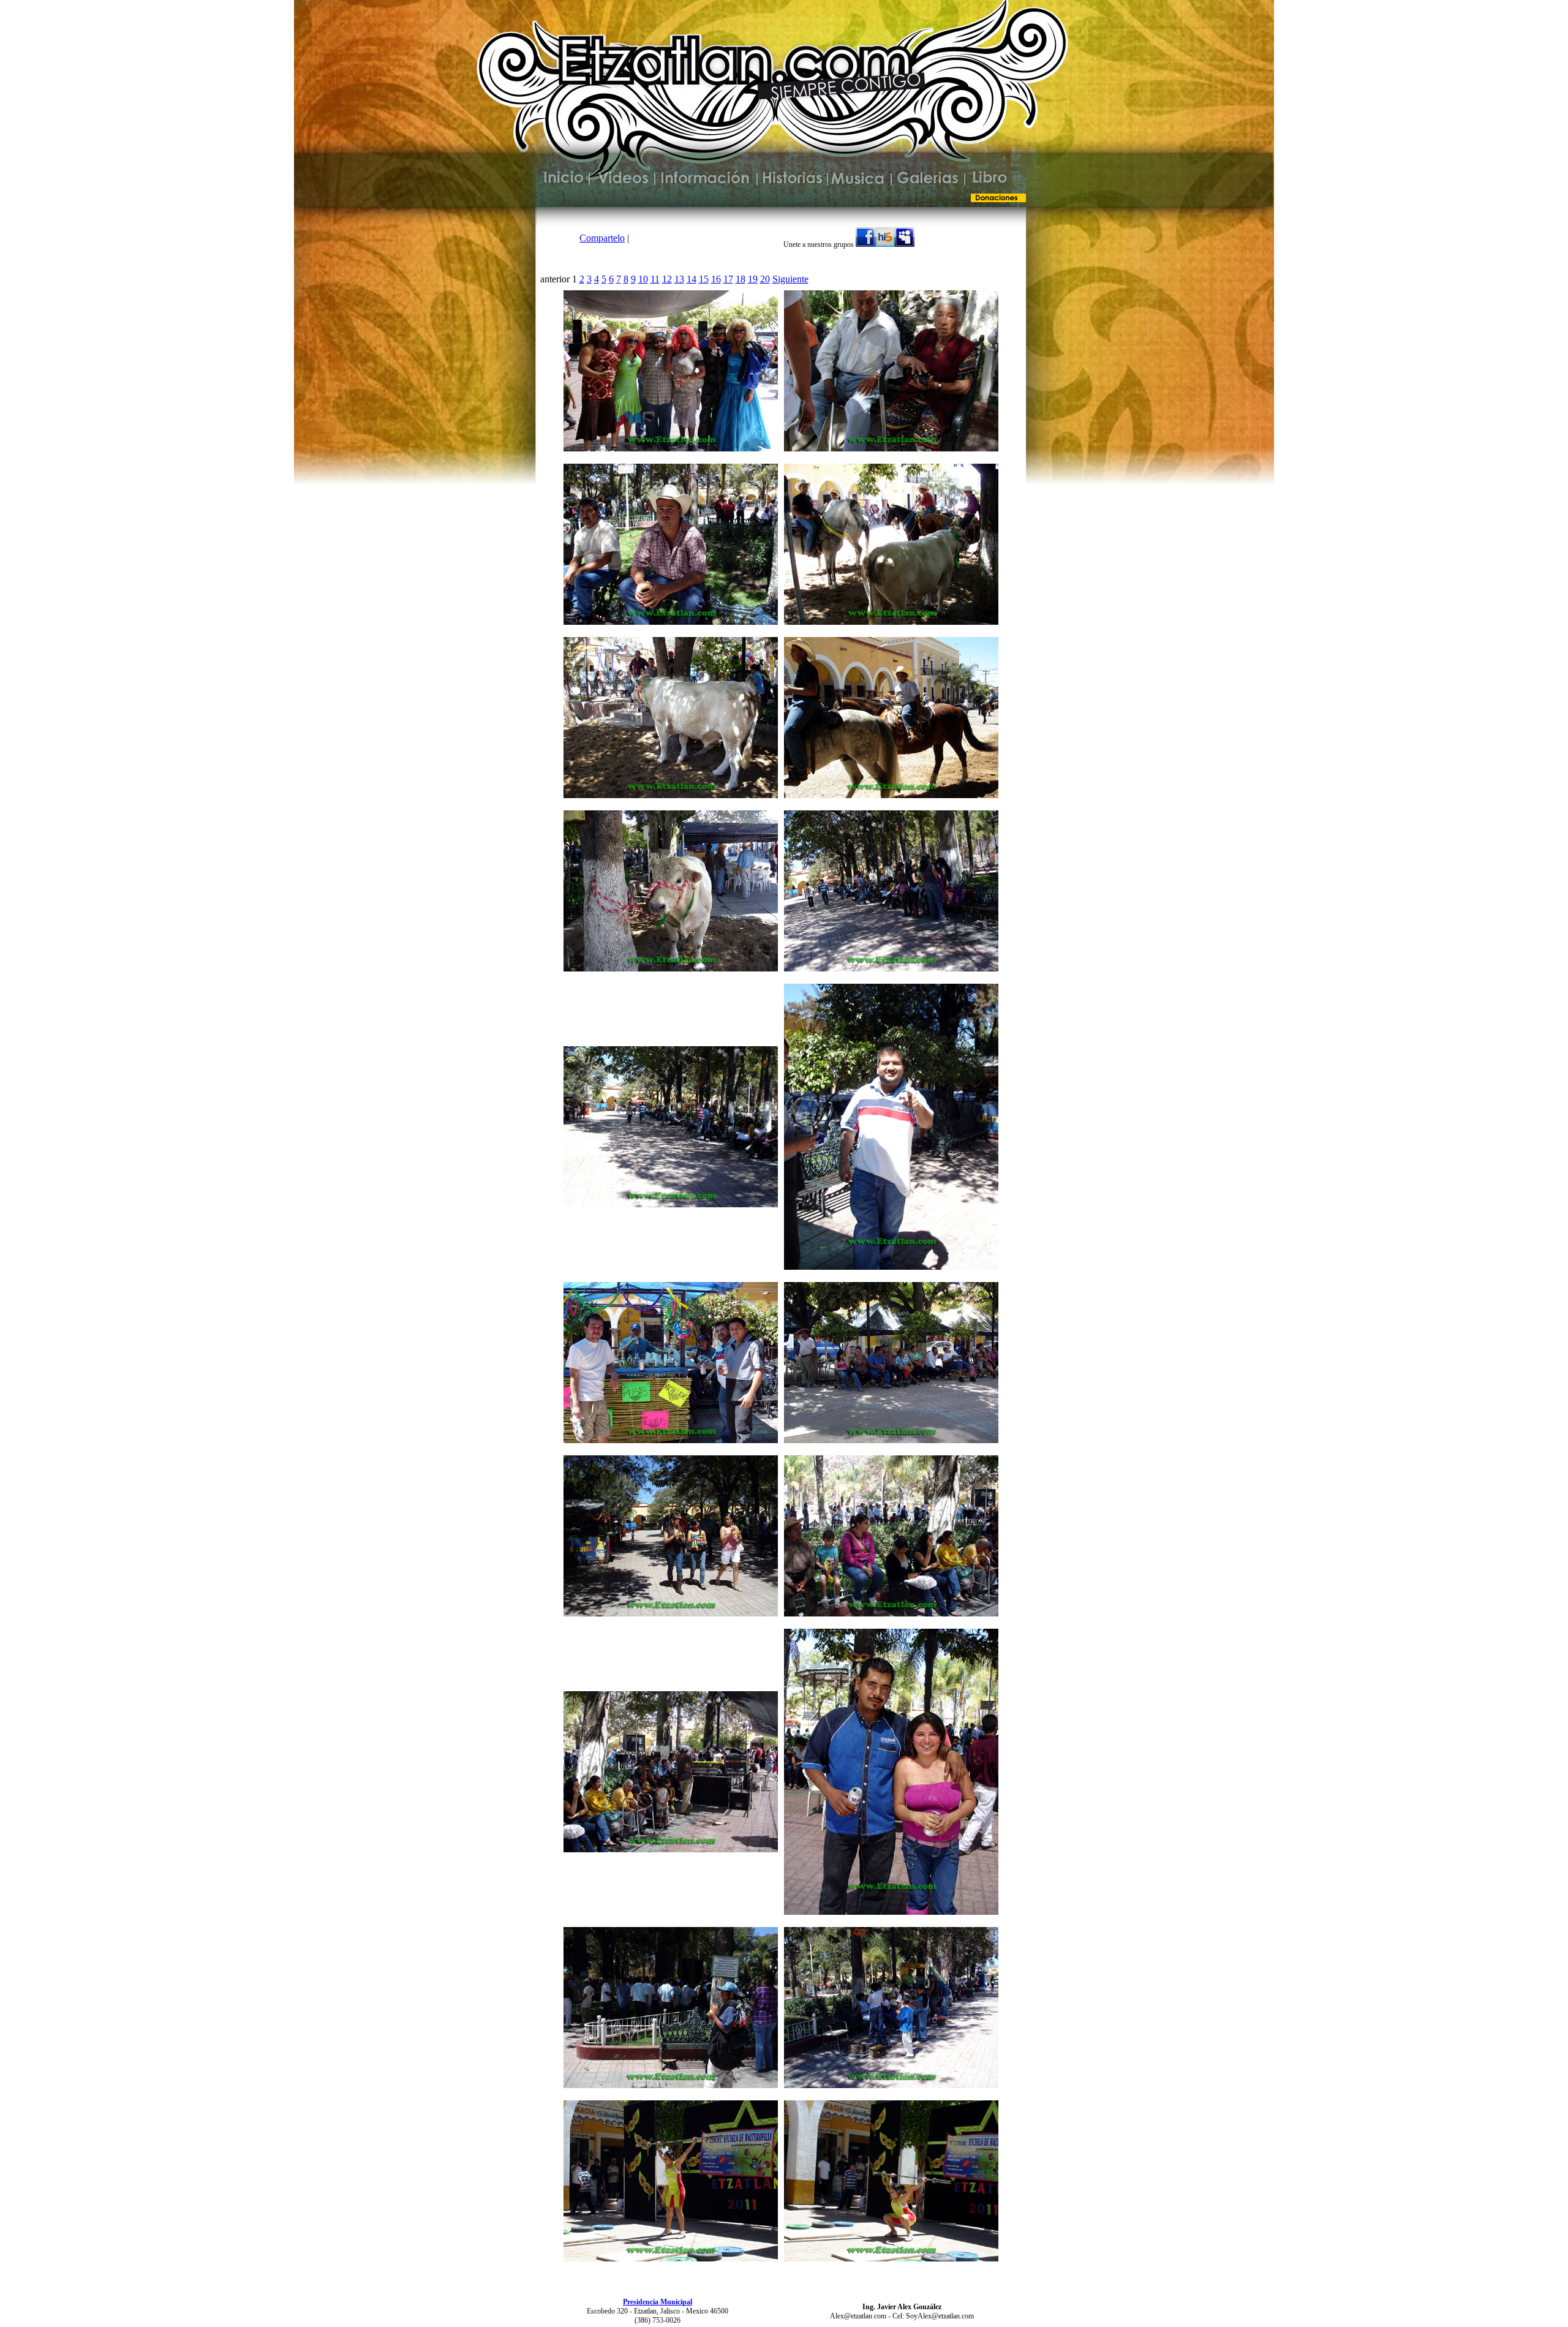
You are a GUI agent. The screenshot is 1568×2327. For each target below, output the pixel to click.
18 (741, 279)
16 (716, 279)
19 (753, 279)
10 (643, 279)
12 (667, 279)
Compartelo (602, 238)
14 (692, 279)
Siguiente (790, 279)
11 (655, 279)
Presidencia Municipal (658, 2302)
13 (679, 279)
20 (765, 279)
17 (728, 279)
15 (704, 279)
